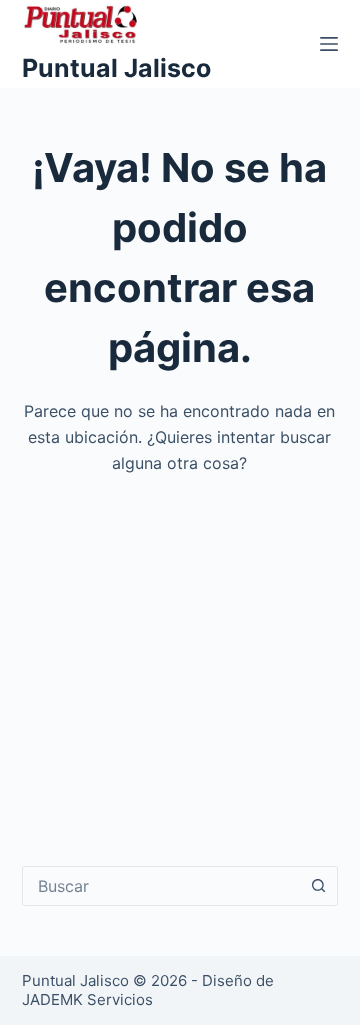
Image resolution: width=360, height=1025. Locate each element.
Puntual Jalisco (116, 68)
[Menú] (329, 44)
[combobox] (161, 886)
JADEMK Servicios (87, 999)
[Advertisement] (180, 656)
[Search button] (318, 886)
